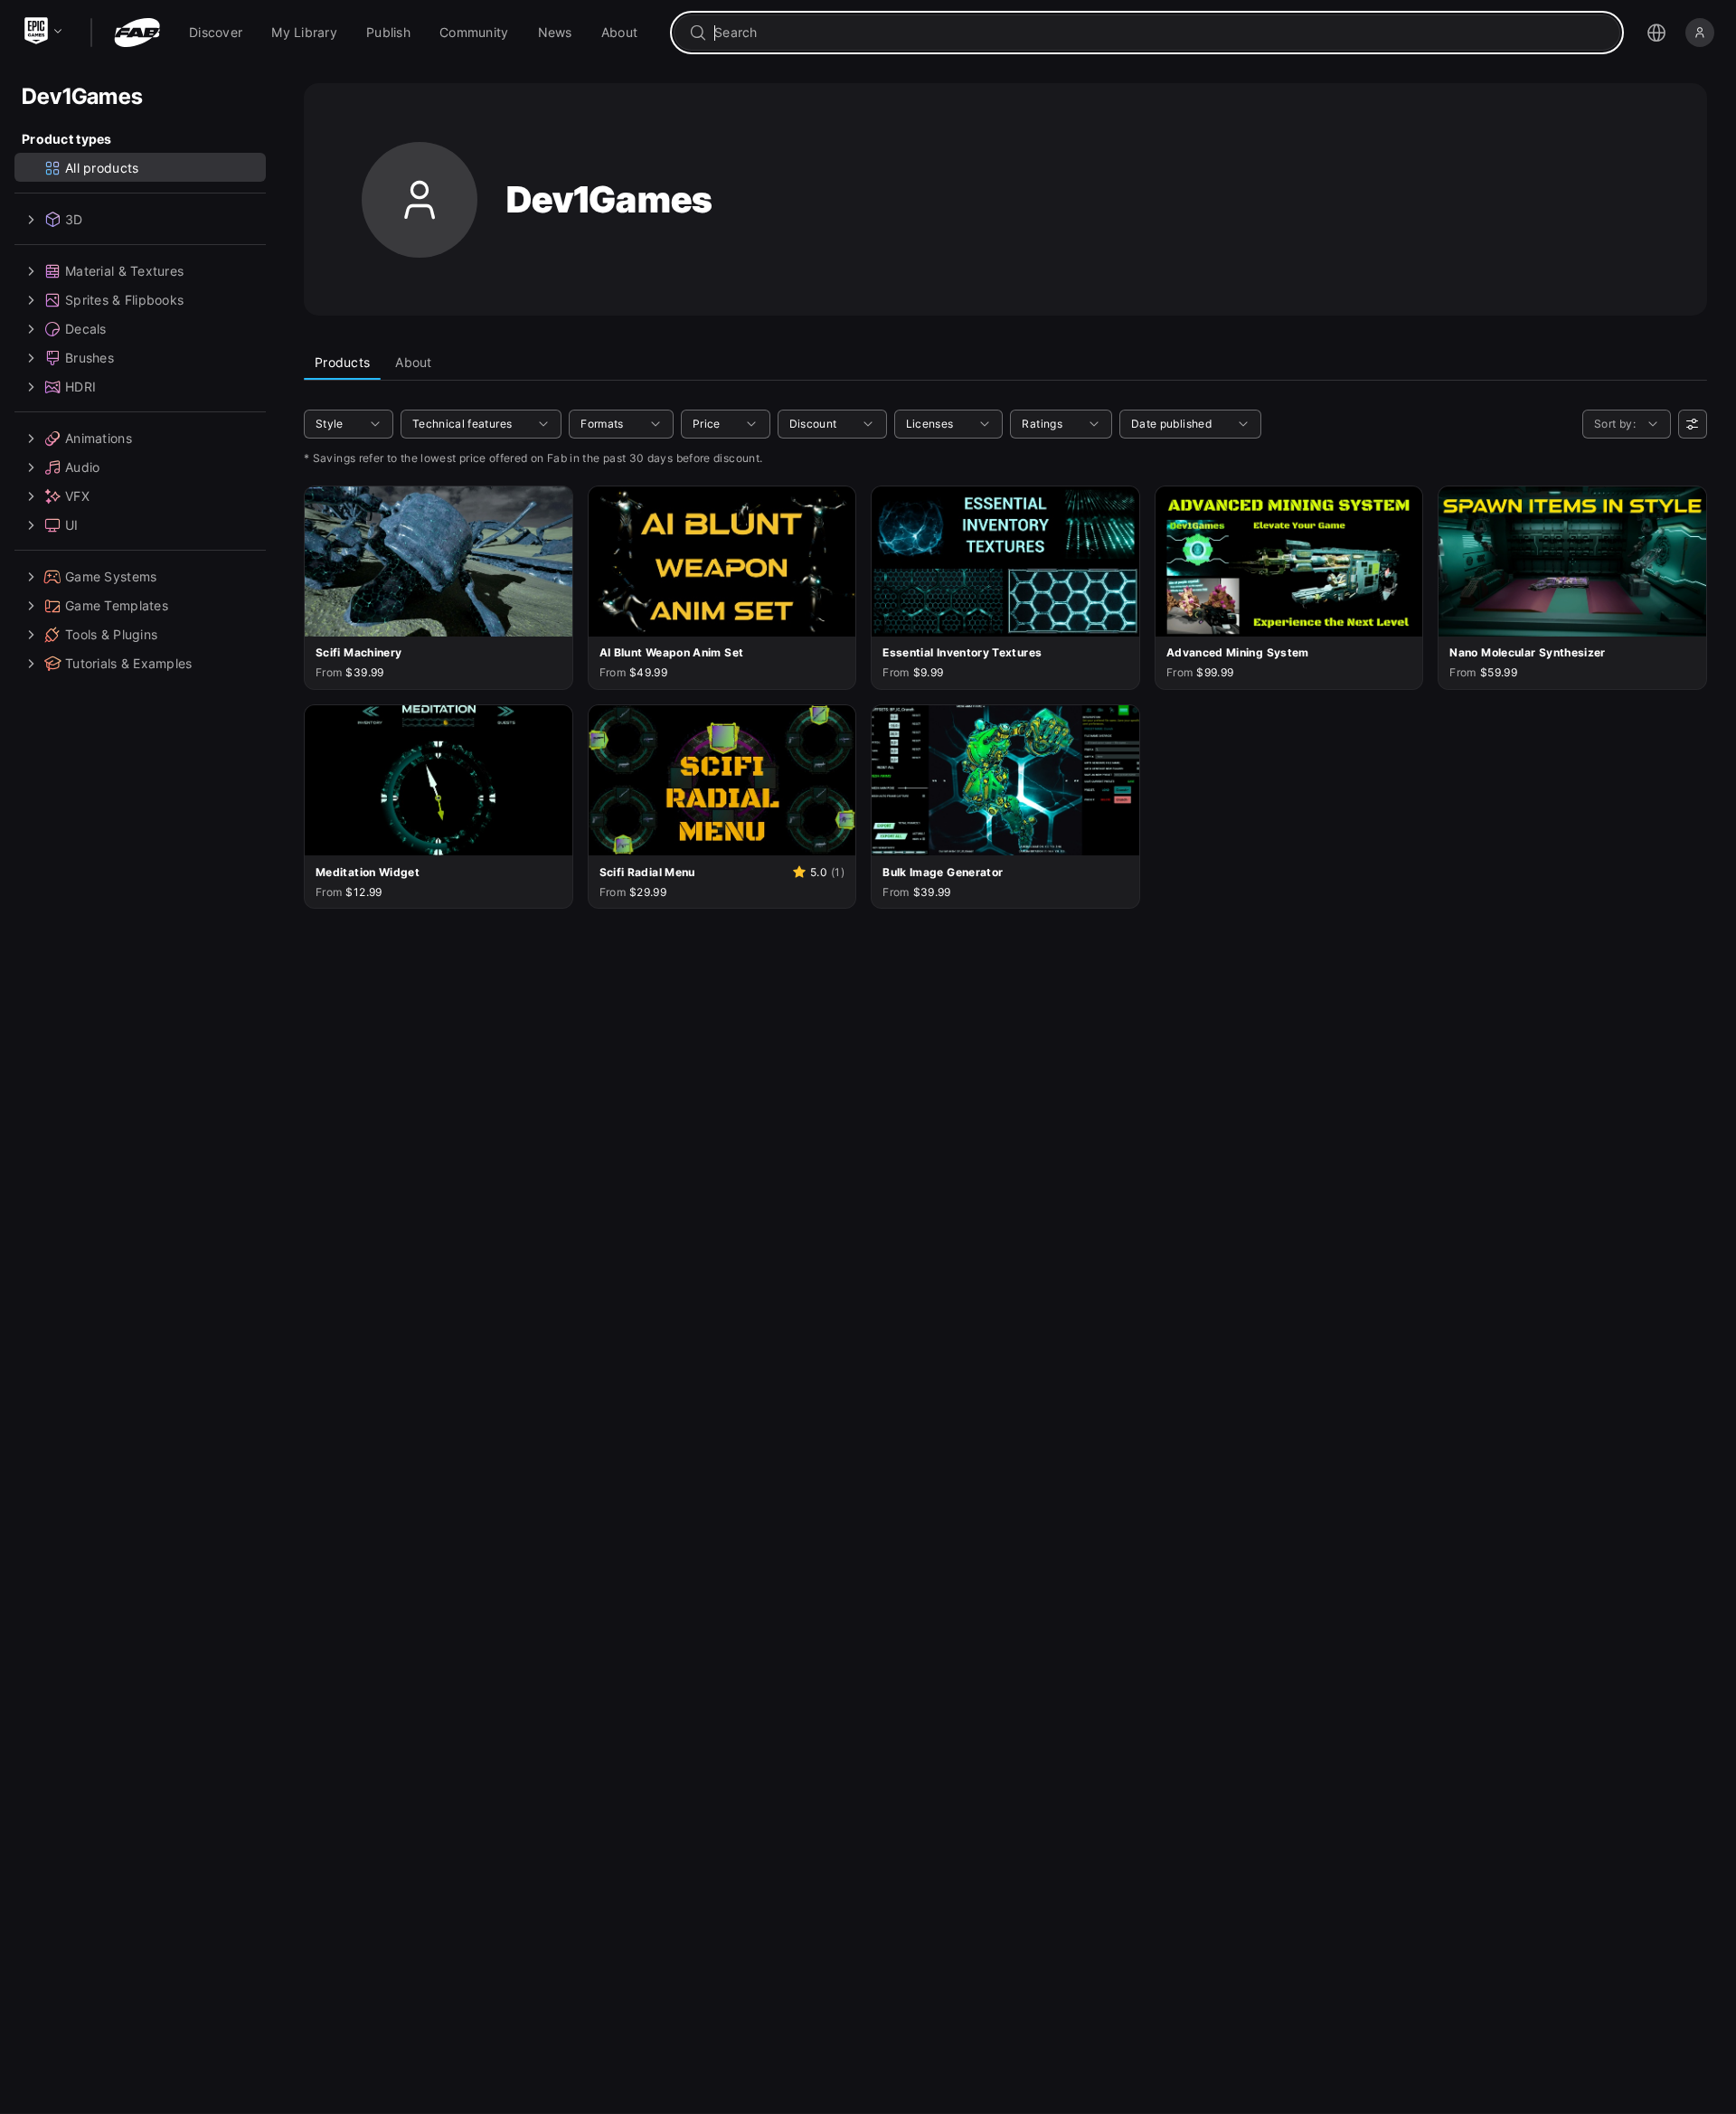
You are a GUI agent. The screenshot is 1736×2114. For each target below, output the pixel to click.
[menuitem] (216, 33)
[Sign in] (1700, 33)
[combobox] (1160, 33)
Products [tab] (342, 362)
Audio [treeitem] (82, 467)
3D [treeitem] (74, 219)
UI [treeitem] (72, 525)
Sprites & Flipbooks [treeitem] (124, 300)
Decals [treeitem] (86, 329)
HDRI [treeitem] (80, 387)
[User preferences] (1693, 424)
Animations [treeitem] (99, 438)
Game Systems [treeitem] (111, 576)
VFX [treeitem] (77, 496)
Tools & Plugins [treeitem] (111, 634)
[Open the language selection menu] (1656, 33)
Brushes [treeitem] (90, 358)
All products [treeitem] (102, 168)
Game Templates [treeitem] (117, 605)
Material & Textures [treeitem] (124, 271)
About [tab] (413, 362)
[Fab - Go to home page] (137, 33)
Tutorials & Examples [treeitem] (129, 663)
